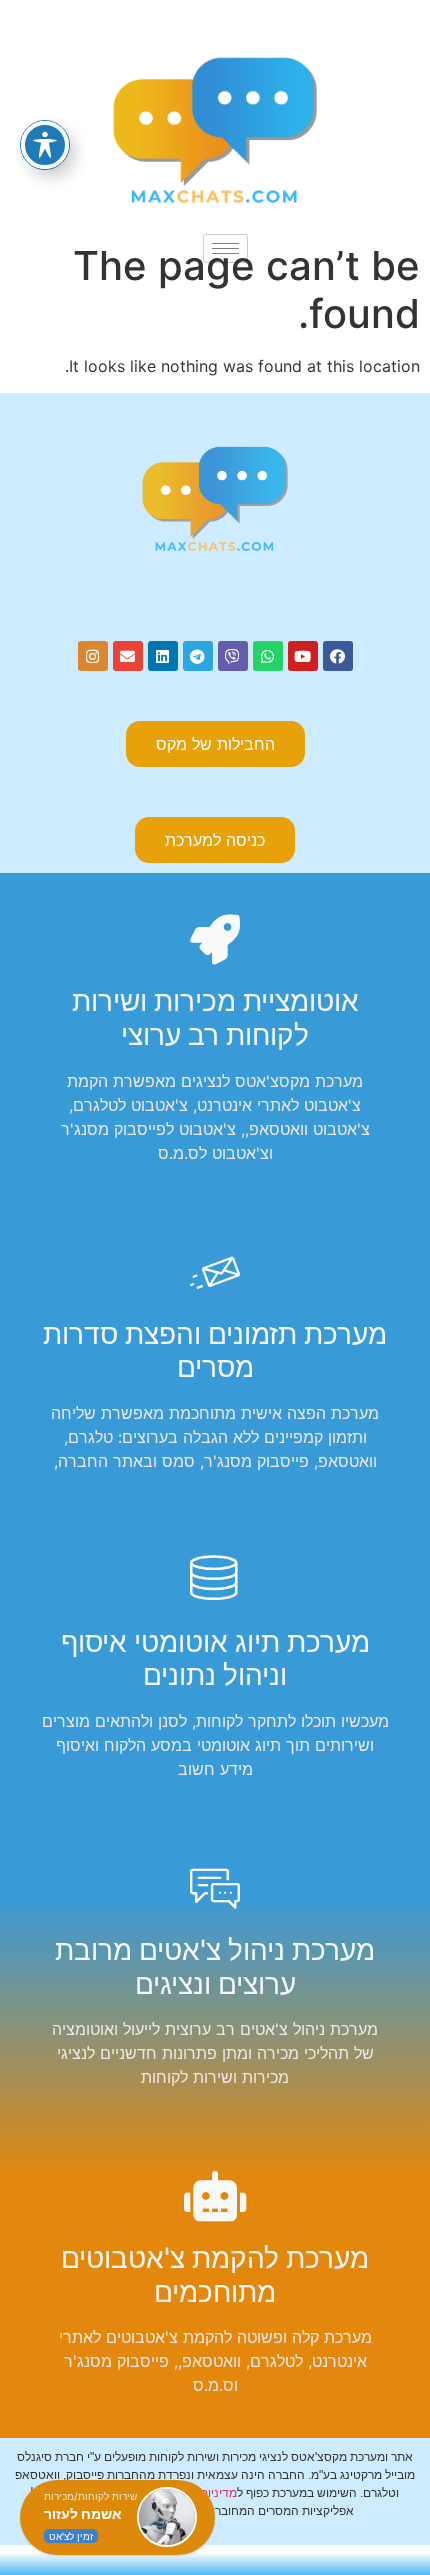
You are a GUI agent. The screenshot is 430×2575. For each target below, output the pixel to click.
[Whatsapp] (268, 656)
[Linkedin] (163, 656)
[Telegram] (198, 656)
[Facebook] (338, 656)
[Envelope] (128, 656)
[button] (215, 840)
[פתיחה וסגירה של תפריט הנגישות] (45, 145)
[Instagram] (93, 656)
